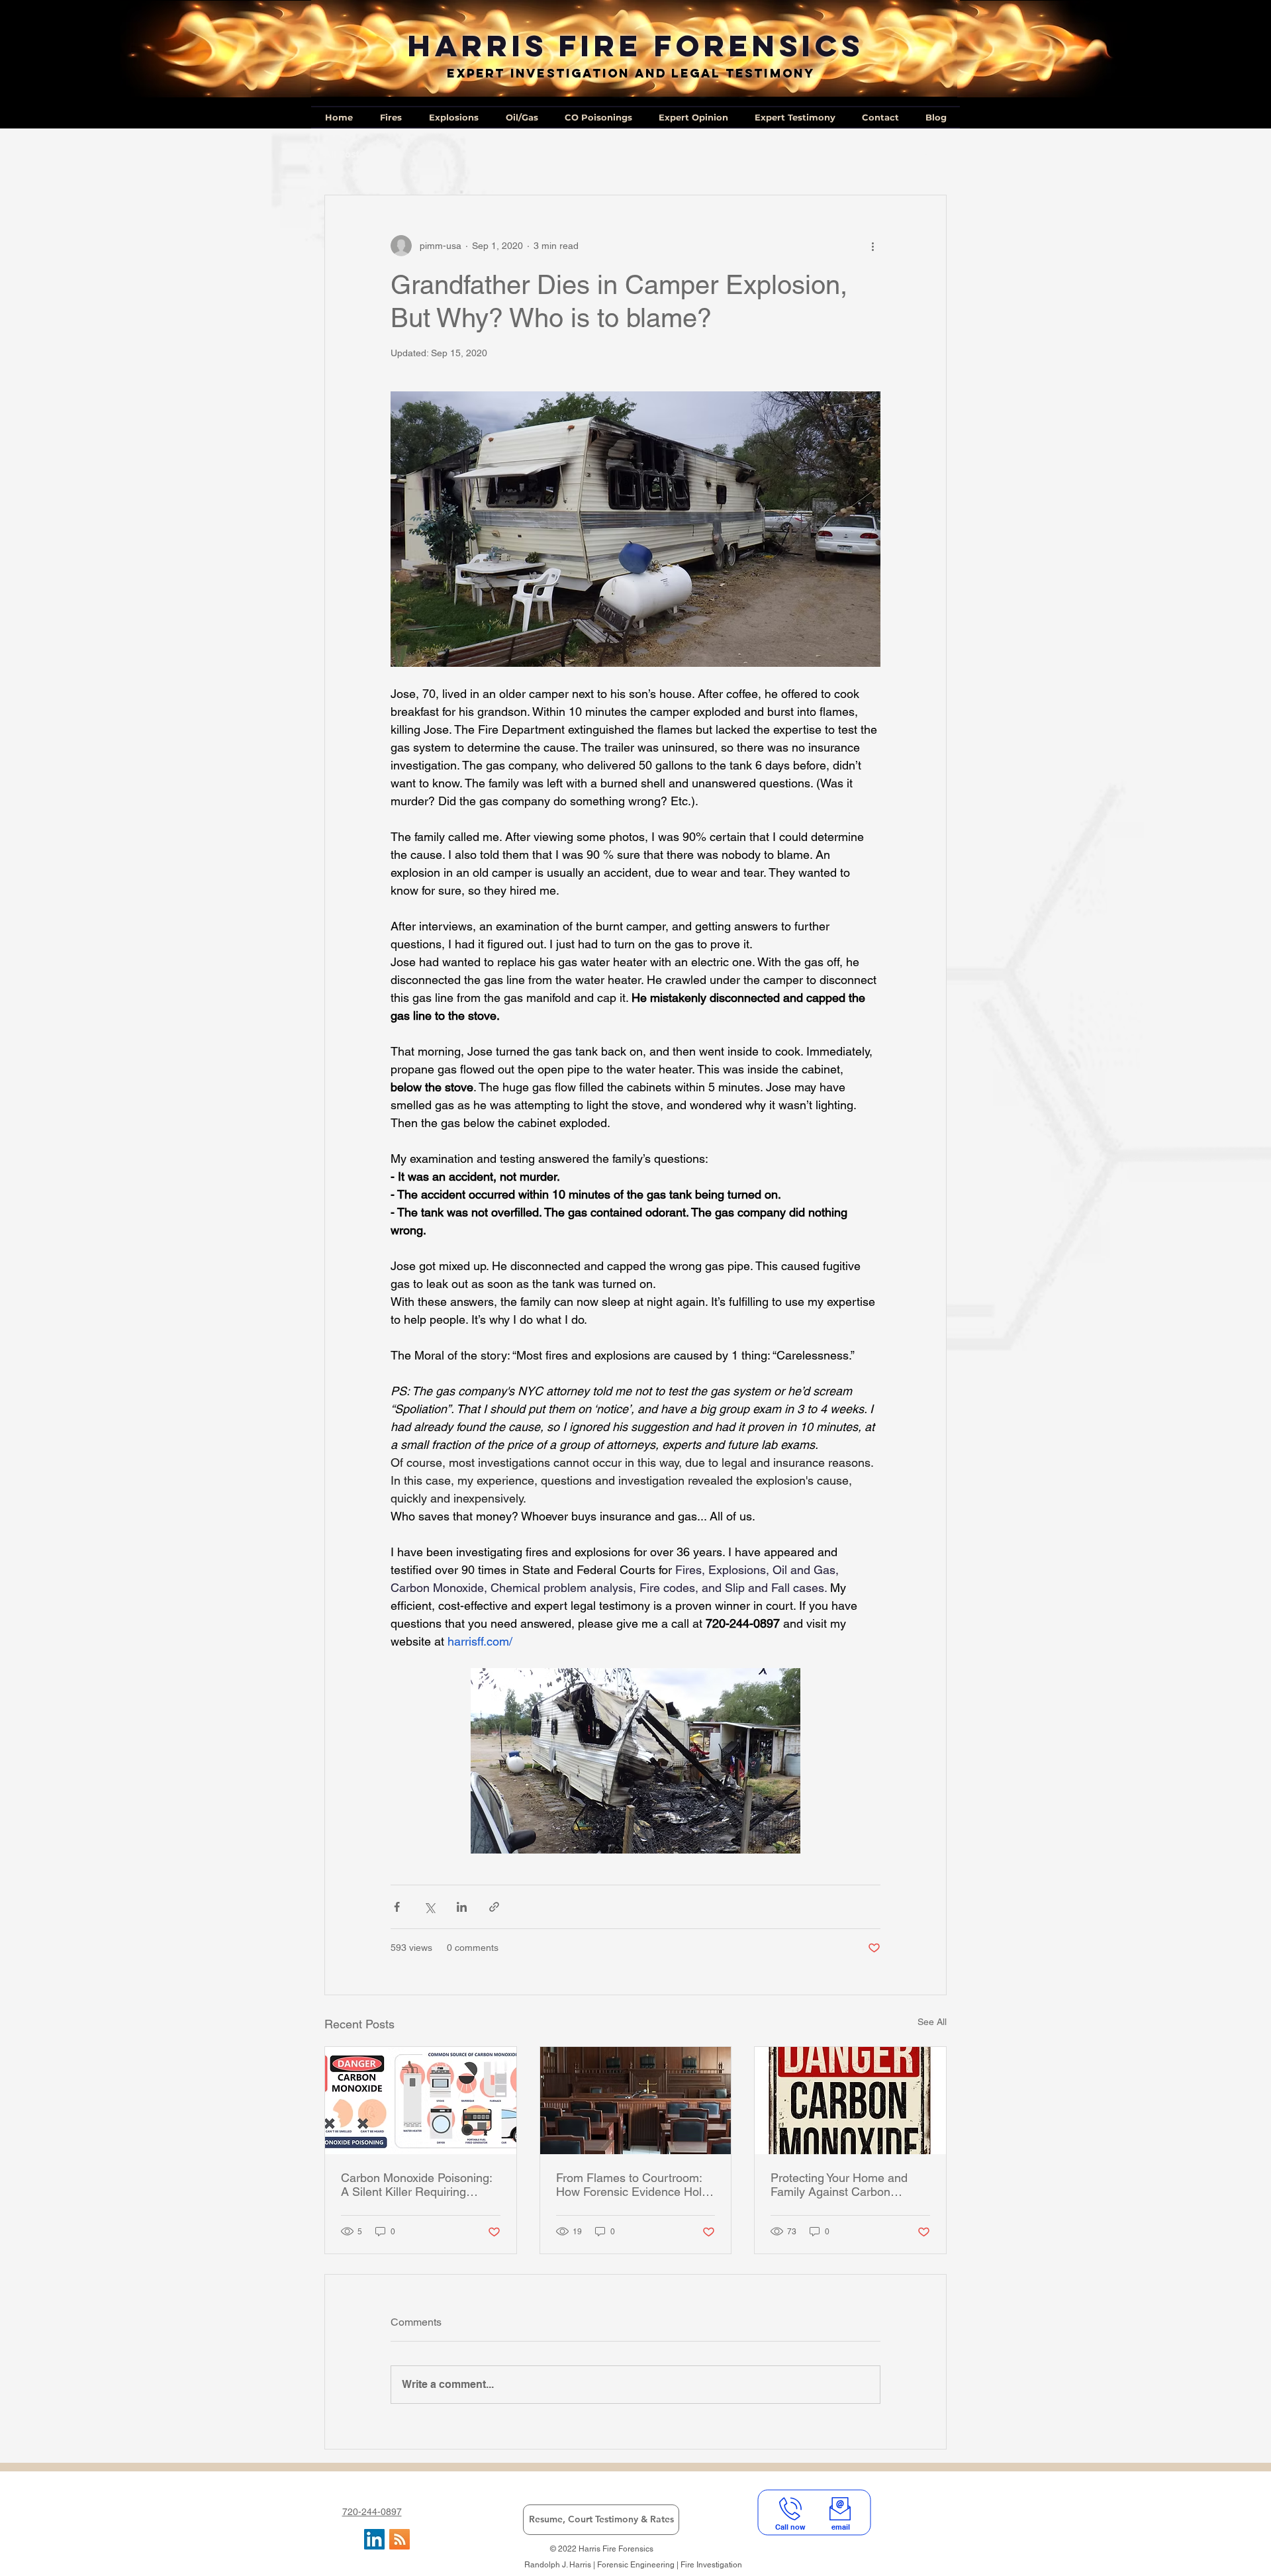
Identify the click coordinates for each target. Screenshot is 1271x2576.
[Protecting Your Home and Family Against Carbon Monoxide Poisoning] (850, 2101)
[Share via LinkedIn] (462, 1907)
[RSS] (400, 2539)
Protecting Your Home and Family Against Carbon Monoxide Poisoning (839, 2185)
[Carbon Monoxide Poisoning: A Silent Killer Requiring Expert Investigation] (421, 2101)
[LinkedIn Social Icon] (374, 2539)
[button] (930, 155)
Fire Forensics (711, 45)
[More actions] (872, 246)
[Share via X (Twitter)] (429, 1907)
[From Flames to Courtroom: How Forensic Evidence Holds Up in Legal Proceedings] (636, 2101)
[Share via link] (494, 1907)
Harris (478, 45)
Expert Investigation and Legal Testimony (631, 73)
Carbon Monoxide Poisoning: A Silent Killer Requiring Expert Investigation (416, 2185)
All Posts (345, 154)
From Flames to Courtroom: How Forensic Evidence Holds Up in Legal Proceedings (635, 2185)
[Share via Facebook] (397, 1907)
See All (932, 2022)
